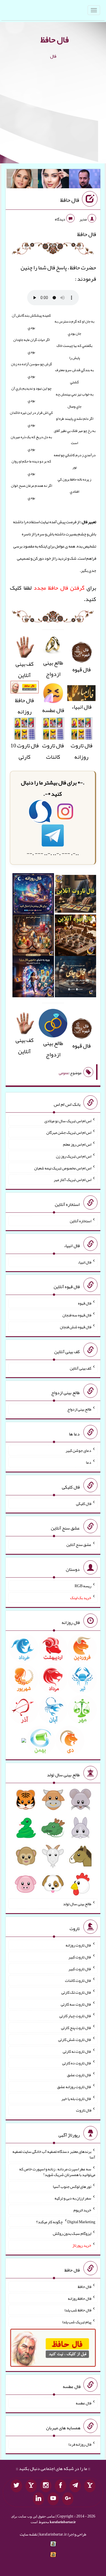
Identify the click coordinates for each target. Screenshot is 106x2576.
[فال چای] (75, 978)
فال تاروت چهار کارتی (75, 2016)
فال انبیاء (82, 707)
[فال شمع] (33, 937)
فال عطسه (84, 2403)
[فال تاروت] (75, 896)
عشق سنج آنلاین (79, 1545)
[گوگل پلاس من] (68, 2499)
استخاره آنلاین (81, 1221)
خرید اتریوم (82, 2210)
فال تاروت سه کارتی (76, 2004)
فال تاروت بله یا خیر (76, 2098)
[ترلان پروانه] (54, 180)
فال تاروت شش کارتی (75, 2039)
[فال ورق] (33, 978)
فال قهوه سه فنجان (77, 1315)
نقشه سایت (29, 2534)
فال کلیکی (84, 1503)
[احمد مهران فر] (85, 180)
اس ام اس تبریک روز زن (74, 1156)
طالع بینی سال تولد (77, 1904)
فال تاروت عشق (79, 2075)
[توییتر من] (16, 2486)
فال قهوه (85, 1303)
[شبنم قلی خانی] (22, 180)
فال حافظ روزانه (24, 706)
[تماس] (31, 2486)
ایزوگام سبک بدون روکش (72, 2233)
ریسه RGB (83, 1586)
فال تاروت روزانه (82, 751)
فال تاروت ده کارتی (77, 2063)
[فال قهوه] (75, 937)
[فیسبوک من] (60, 2486)
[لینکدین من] (38, 2499)
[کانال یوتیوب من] (53, 2499)
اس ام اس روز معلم (77, 1144)
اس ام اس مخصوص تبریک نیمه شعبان (63, 1168)
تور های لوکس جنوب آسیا (72, 2186)
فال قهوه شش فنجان (76, 1327)
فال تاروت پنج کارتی (76, 2028)
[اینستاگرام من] (46, 2486)
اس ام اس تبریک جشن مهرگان (69, 1132)
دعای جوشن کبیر (78, 1450)
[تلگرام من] (75, 2486)
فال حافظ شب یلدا (78, 2310)
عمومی (64, 1073)
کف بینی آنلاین (25, 669)
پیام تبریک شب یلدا (77, 2322)
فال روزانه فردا (80, 2444)
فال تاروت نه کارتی (77, 2051)
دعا (89, 1462)
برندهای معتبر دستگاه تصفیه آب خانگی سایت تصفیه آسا (54, 2154)
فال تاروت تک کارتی (76, 1992)
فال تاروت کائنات (53, 751)
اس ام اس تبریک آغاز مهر (73, 1180)
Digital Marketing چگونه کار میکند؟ (66, 2222)
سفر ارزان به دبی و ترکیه (73, 2198)
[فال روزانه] (33, 896)
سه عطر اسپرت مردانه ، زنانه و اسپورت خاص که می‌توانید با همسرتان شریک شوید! (57, 2172)
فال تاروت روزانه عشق (74, 2087)
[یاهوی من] (90, 2486)
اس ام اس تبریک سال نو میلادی (68, 1121)
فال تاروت (84, 2110)
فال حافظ (55, 40)
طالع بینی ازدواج (53, 668)
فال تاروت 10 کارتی (25, 751)
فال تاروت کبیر (80, 1957)
